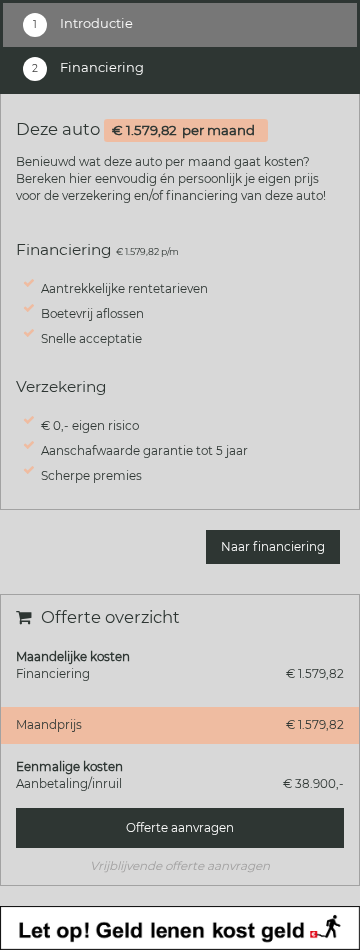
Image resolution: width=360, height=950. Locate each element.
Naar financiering (273, 547)
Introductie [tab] (95, 23)
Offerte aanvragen (180, 828)
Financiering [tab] (100, 67)
